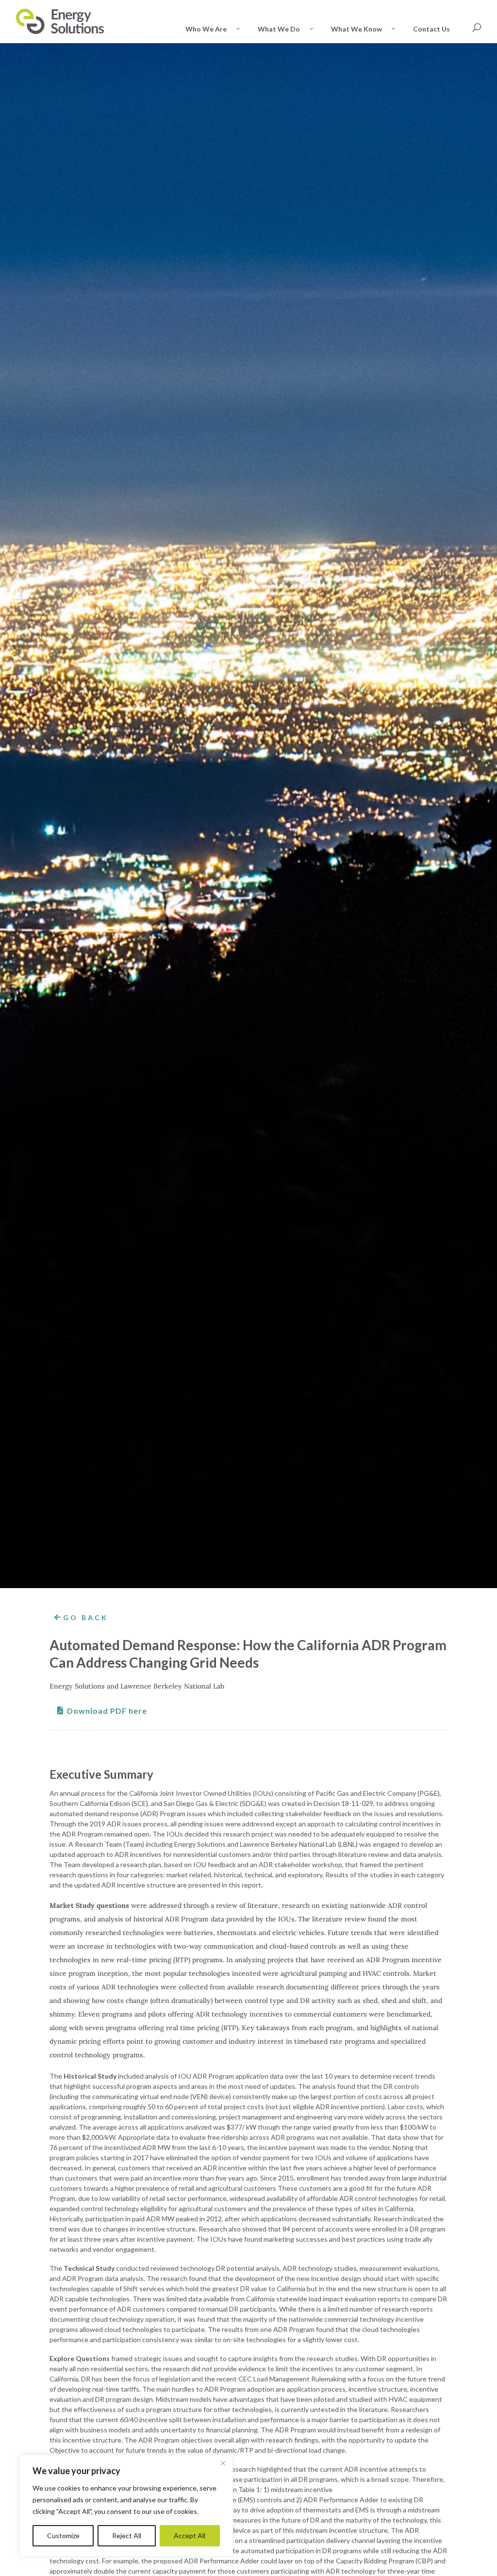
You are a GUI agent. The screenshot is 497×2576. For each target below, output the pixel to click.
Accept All (190, 2535)
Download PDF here (107, 1711)
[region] (126, 2506)
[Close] (223, 2463)
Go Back (86, 1617)
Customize (63, 2535)
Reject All (127, 2535)
